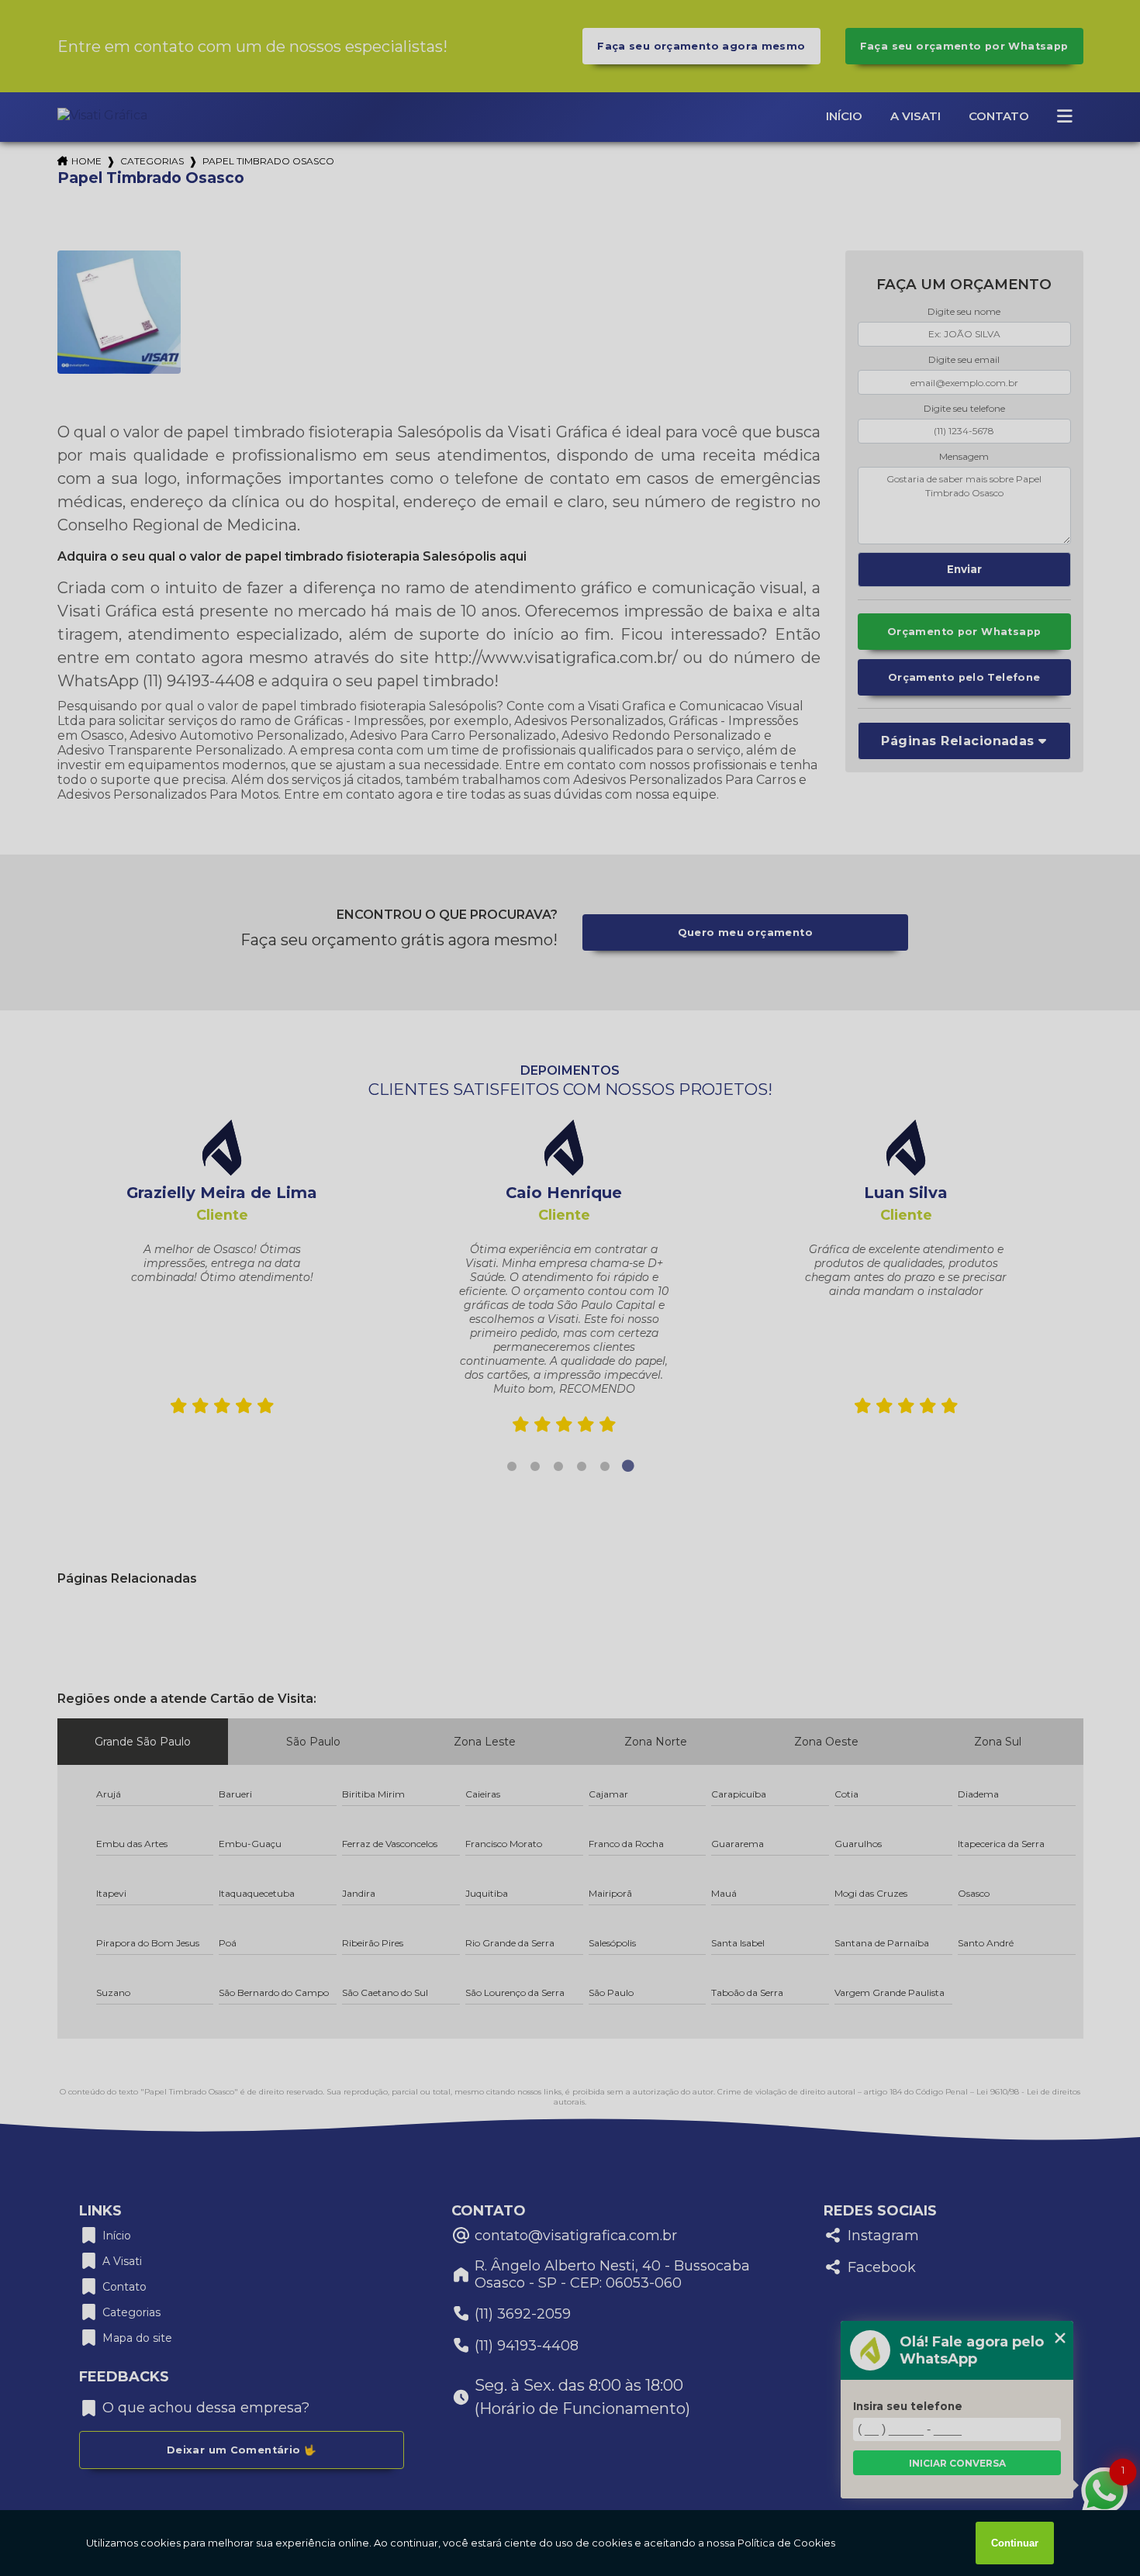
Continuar (1015, 2543)
